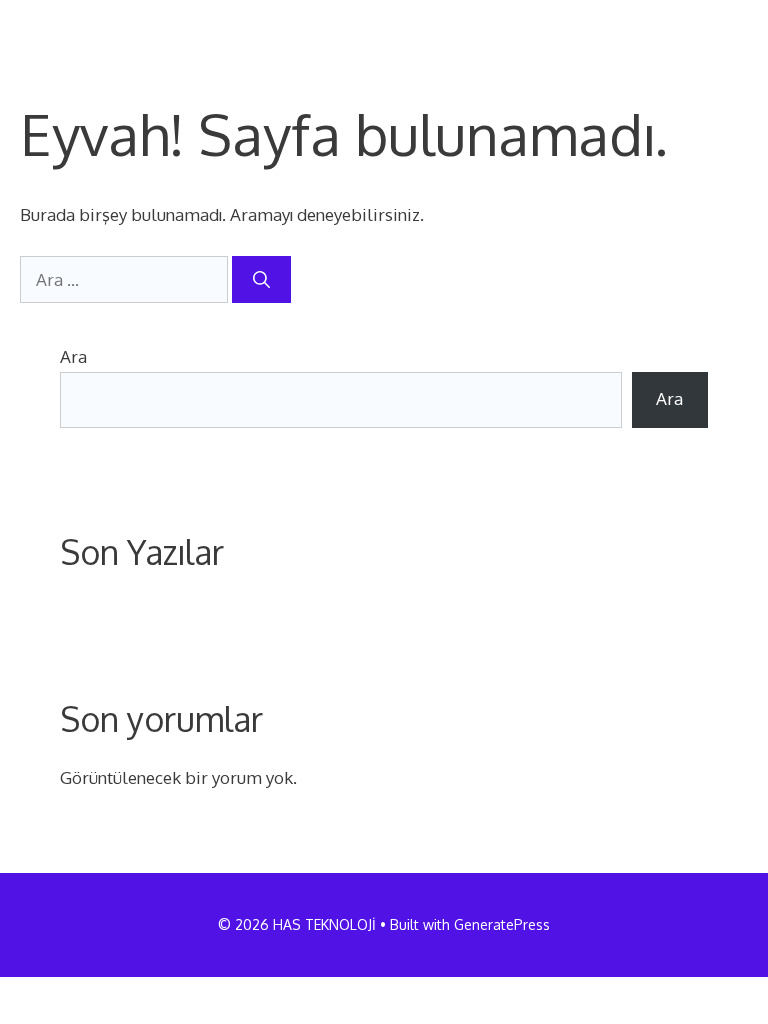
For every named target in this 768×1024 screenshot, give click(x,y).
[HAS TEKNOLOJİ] (89, 30)
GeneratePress (502, 924)
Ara (73, 356)
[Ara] (261, 280)
